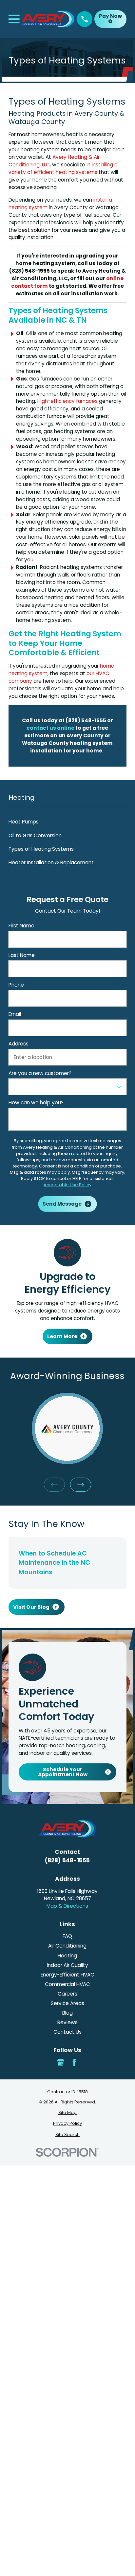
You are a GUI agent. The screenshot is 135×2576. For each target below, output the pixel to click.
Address (19, 1044)
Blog (67, 2013)
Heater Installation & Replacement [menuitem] (51, 862)
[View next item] (81, 1485)
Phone (16, 985)
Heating (67, 1956)
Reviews (67, 2022)
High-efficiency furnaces (67, 401)
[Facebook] (74, 2062)
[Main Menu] (14, 19)
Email (15, 1014)
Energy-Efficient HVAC (67, 1975)
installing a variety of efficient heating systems (63, 168)
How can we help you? (36, 1103)
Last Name (22, 955)
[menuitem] (67, 2112)
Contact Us (67, 2032)
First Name (21, 926)
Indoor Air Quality (67, 1965)
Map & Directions (67, 1906)
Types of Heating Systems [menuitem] (41, 849)
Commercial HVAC (67, 1984)
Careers (67, 1994)
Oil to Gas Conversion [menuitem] (35, 835)
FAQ (67, 1936)
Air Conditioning (67, 1946)
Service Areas (67, 2003)
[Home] (48, 19)
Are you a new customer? (40, 1073)
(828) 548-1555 (67, 1860)
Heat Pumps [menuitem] (24, 822)
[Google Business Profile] (60, 2062)
